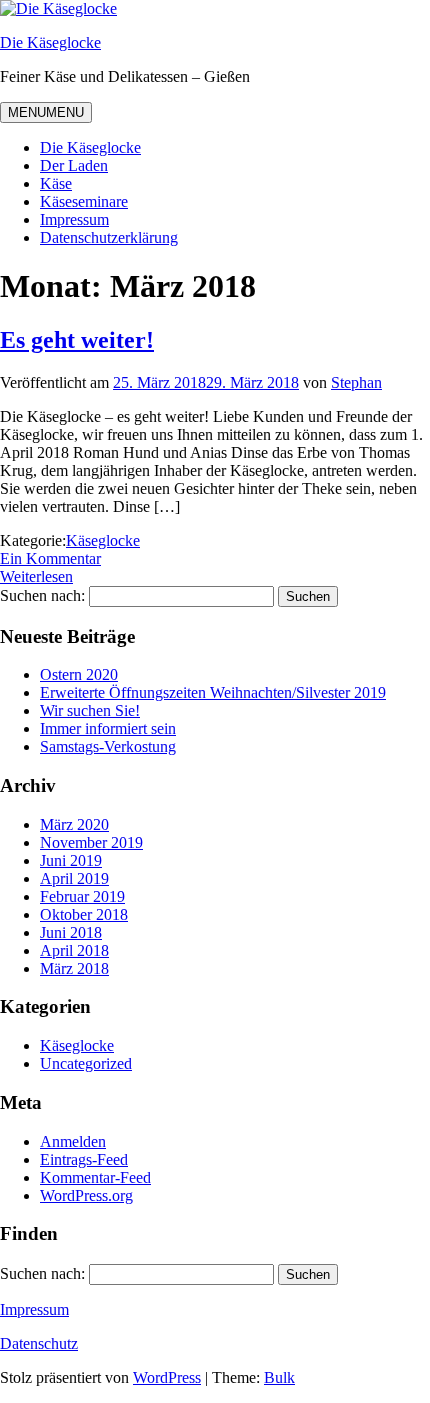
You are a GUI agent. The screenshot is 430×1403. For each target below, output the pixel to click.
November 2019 (91, 842)
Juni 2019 (71, 860)
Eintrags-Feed (84, 1159)
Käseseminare (84, 201)
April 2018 (74, 950)
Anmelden (73, 1141)
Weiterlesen (36, 576)
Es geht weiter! (77, 340)
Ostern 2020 (79, 674)
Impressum (74, 219)
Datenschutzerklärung (109, 237)
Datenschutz (39, 1343)
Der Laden (74, 165)
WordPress (167, 1377)
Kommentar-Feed (95, 1177)
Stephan (356, 382)
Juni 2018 (71, 932)
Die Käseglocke (50, 42)
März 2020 (74, 824)
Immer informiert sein (108, 728)
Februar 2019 (82, 896)
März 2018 (74, 968)
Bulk (279, 1377)
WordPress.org (86, 1195)
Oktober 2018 (84, 914)
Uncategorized (86, 1063)
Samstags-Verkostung (108, 746)
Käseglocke (103, 540)
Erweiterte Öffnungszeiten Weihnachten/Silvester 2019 (213, 692)
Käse (56, 183)
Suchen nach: (42, 595)
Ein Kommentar (50, 558)
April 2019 (74, 878)
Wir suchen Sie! (90, 710)
